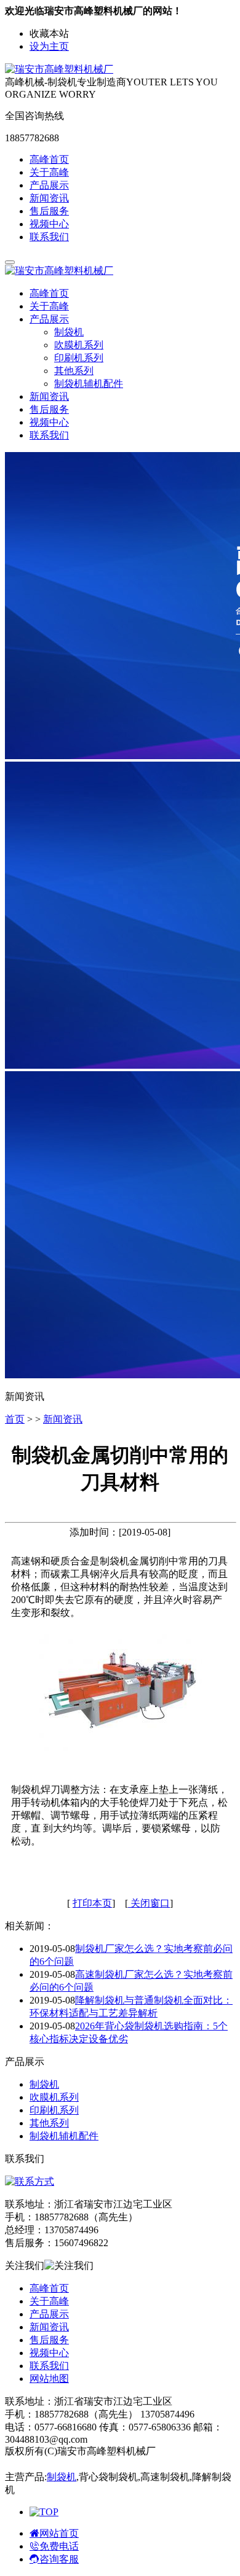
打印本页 (92, 1903)
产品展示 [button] (49, 319)
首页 (15, 1419)
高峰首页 (49, 159)
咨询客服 (59, 2559)
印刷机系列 (79, 358)
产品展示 (49, 185)
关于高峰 (49, 172)
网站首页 (59, 2533)
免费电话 (59, 2546)
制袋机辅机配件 (89, 384)
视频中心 (49, 224)
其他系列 (74, 371)
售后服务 (49, 211)
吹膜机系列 (79, 345)
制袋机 (69, 332)
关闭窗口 (149, 1903)
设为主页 (49, 46)
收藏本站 (49, 33)
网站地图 (49, 2379)
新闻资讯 (49, 198)
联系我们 (49, 237)
